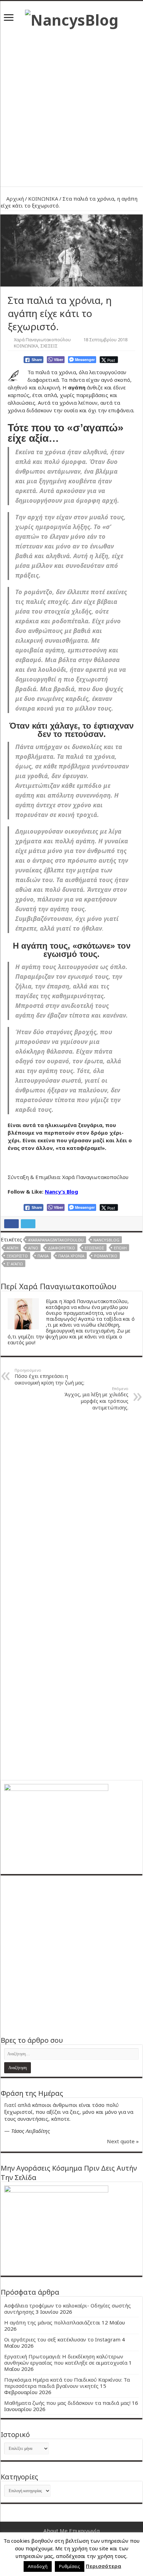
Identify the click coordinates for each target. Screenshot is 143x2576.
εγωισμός (94, 1248)
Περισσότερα (103, 2566)
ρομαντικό (106, 1256)
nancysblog (106, 1240)
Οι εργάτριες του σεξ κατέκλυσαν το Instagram (62, 2339)
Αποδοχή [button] (38, 2566)
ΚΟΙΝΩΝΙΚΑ (43, 199)
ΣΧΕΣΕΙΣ (49, 346)
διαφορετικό (61, 1248)
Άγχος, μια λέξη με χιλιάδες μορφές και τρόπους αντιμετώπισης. (96, 1398)
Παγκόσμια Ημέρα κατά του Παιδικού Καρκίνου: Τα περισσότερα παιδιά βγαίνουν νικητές (67, 2383)
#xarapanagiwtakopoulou (56, 1240)
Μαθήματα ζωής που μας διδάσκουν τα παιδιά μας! (67, 2403)
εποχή (120, 1248)
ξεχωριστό (17, 1256)
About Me (56, 2531)
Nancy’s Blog (61, 1192)
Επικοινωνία (84, 2531)
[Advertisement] (71, 105)
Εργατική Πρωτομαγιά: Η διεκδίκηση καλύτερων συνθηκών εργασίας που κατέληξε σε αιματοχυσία (66, 2359)
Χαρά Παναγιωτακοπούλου (42, 340)
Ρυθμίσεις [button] (70, 2566)
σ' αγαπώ (15, 1264)
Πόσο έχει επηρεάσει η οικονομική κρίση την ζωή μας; (49, 1377)
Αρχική (14, 199)
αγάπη (12, 1248)
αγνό (33, 1248)
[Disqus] (71, 1504)
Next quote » (123, 2141)
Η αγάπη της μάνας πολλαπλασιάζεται (52, 2322)
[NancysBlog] (72, 18)
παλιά (43, 1256)
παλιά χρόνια (71, 1256)
